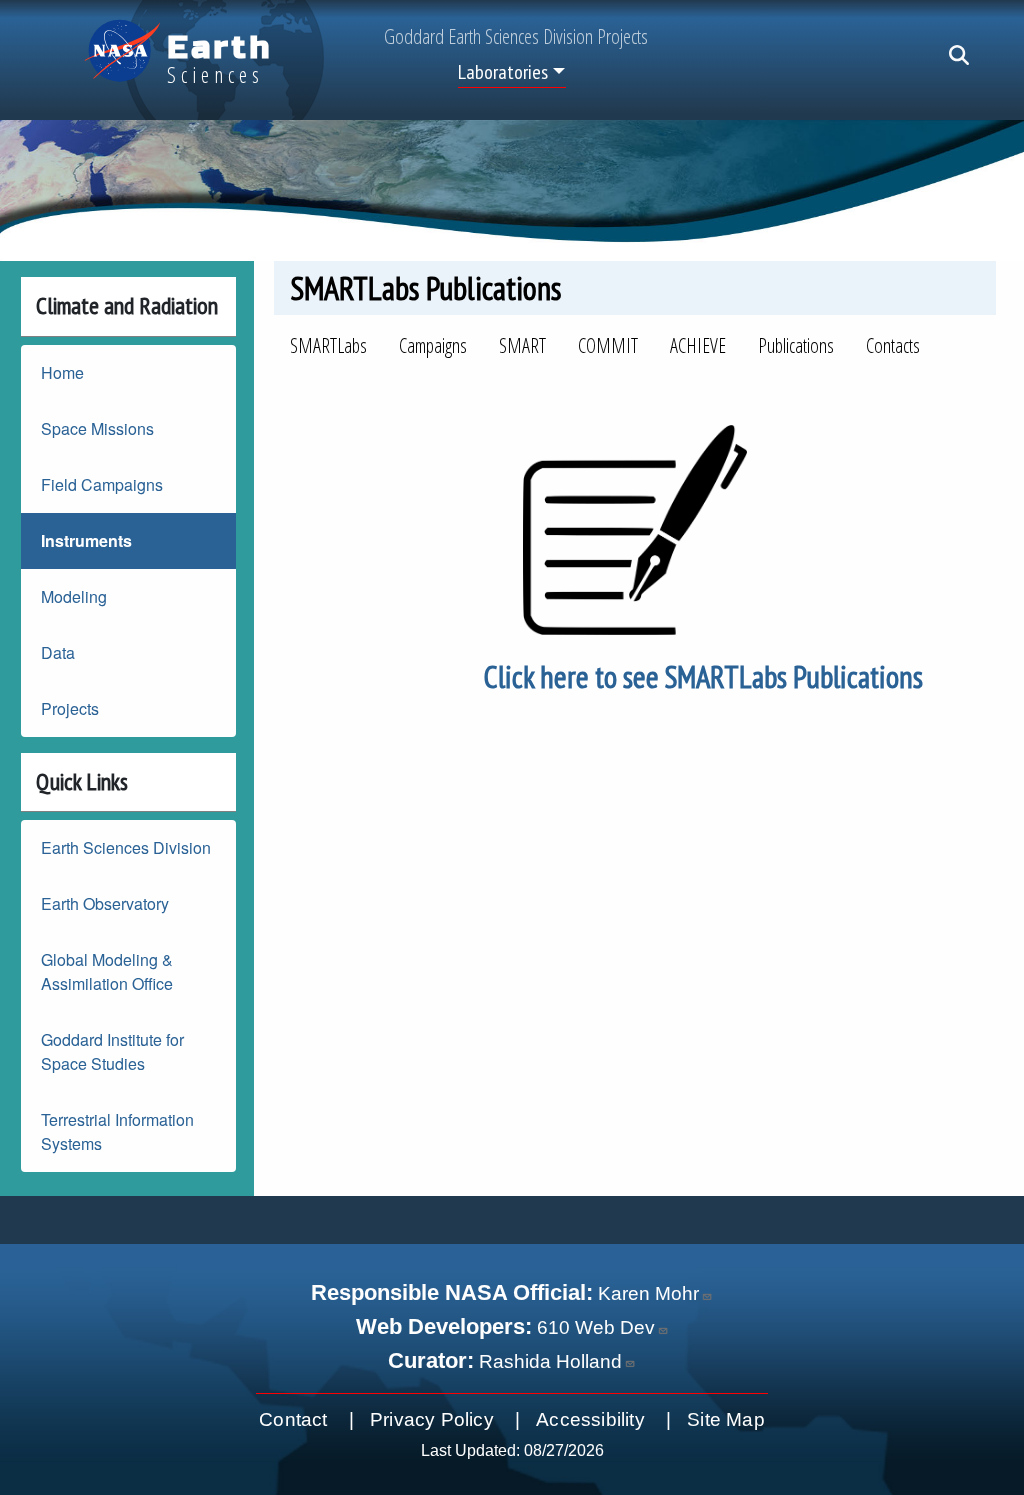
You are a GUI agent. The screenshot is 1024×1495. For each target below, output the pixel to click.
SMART (522, 345)
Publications (796, 345)
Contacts (893, 345)
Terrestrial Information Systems (117, 1131)
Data (58, 652)
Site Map (726, 1419)
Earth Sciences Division (126, 847)
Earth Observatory (105, 903)
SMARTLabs (328, 345)
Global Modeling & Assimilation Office (107, 971)
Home (62, 372)
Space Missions (97, 428)
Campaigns (433, 345)
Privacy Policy (432, 1419)
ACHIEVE (698, 345)
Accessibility (590, 1419)
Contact (293, 1419)
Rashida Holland (550, 1361)
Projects (70, 708)
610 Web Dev (596, 1327)
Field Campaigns (102, 484)
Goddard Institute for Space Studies (112, 1051)
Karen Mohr (648, 1293)
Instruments (86, 540)
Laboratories (503, 72)
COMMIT (608, 345)
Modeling (74, 596)
